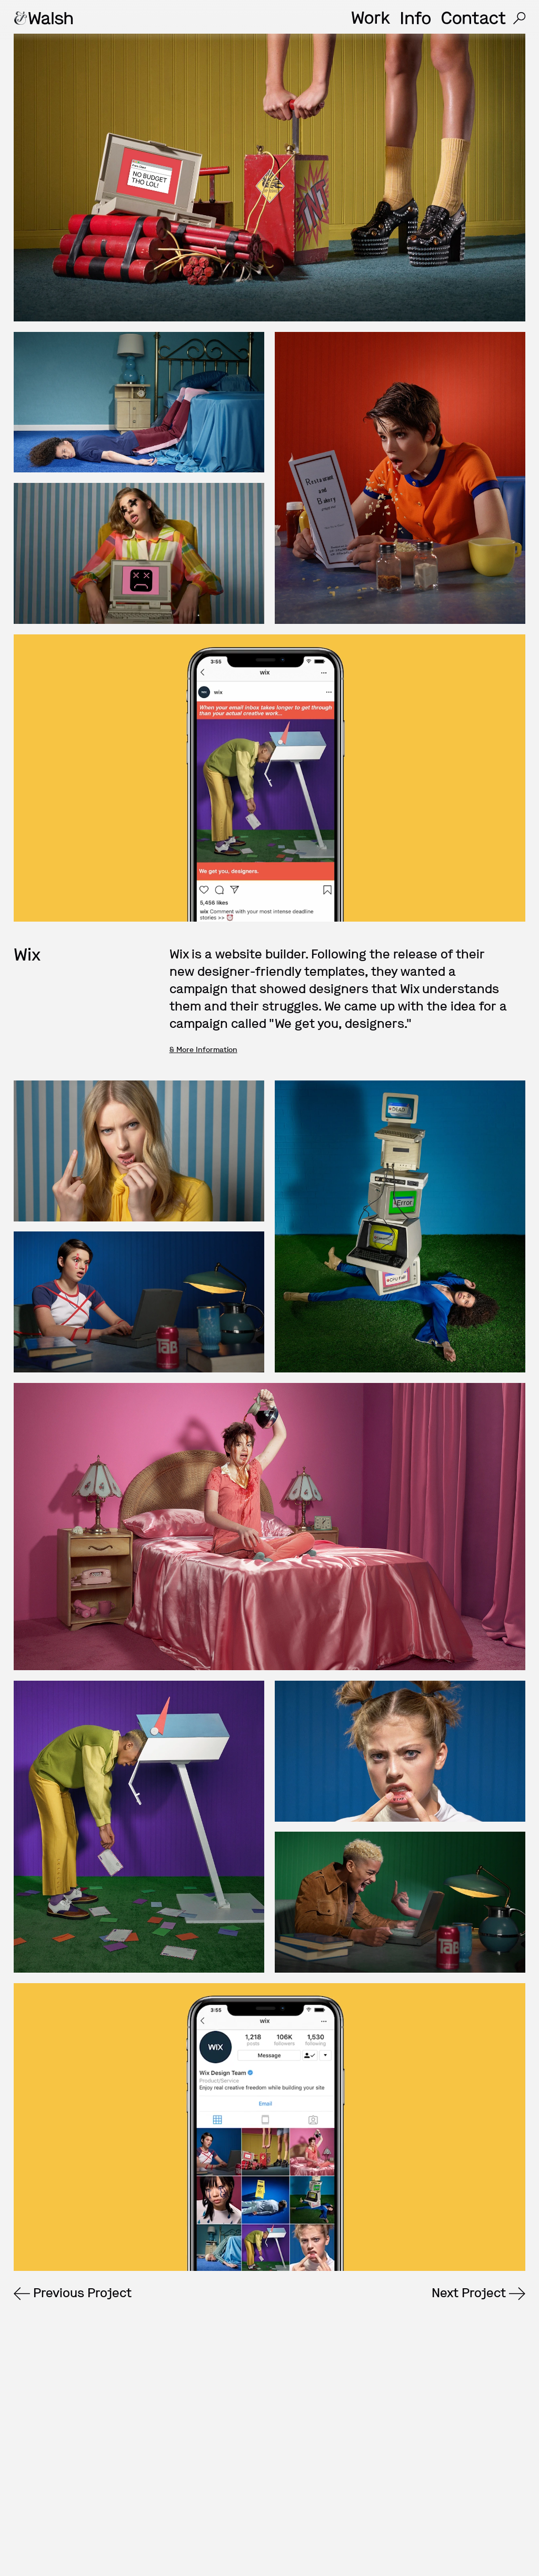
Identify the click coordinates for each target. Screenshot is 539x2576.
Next (469, 2293)
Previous (81, 2293)
